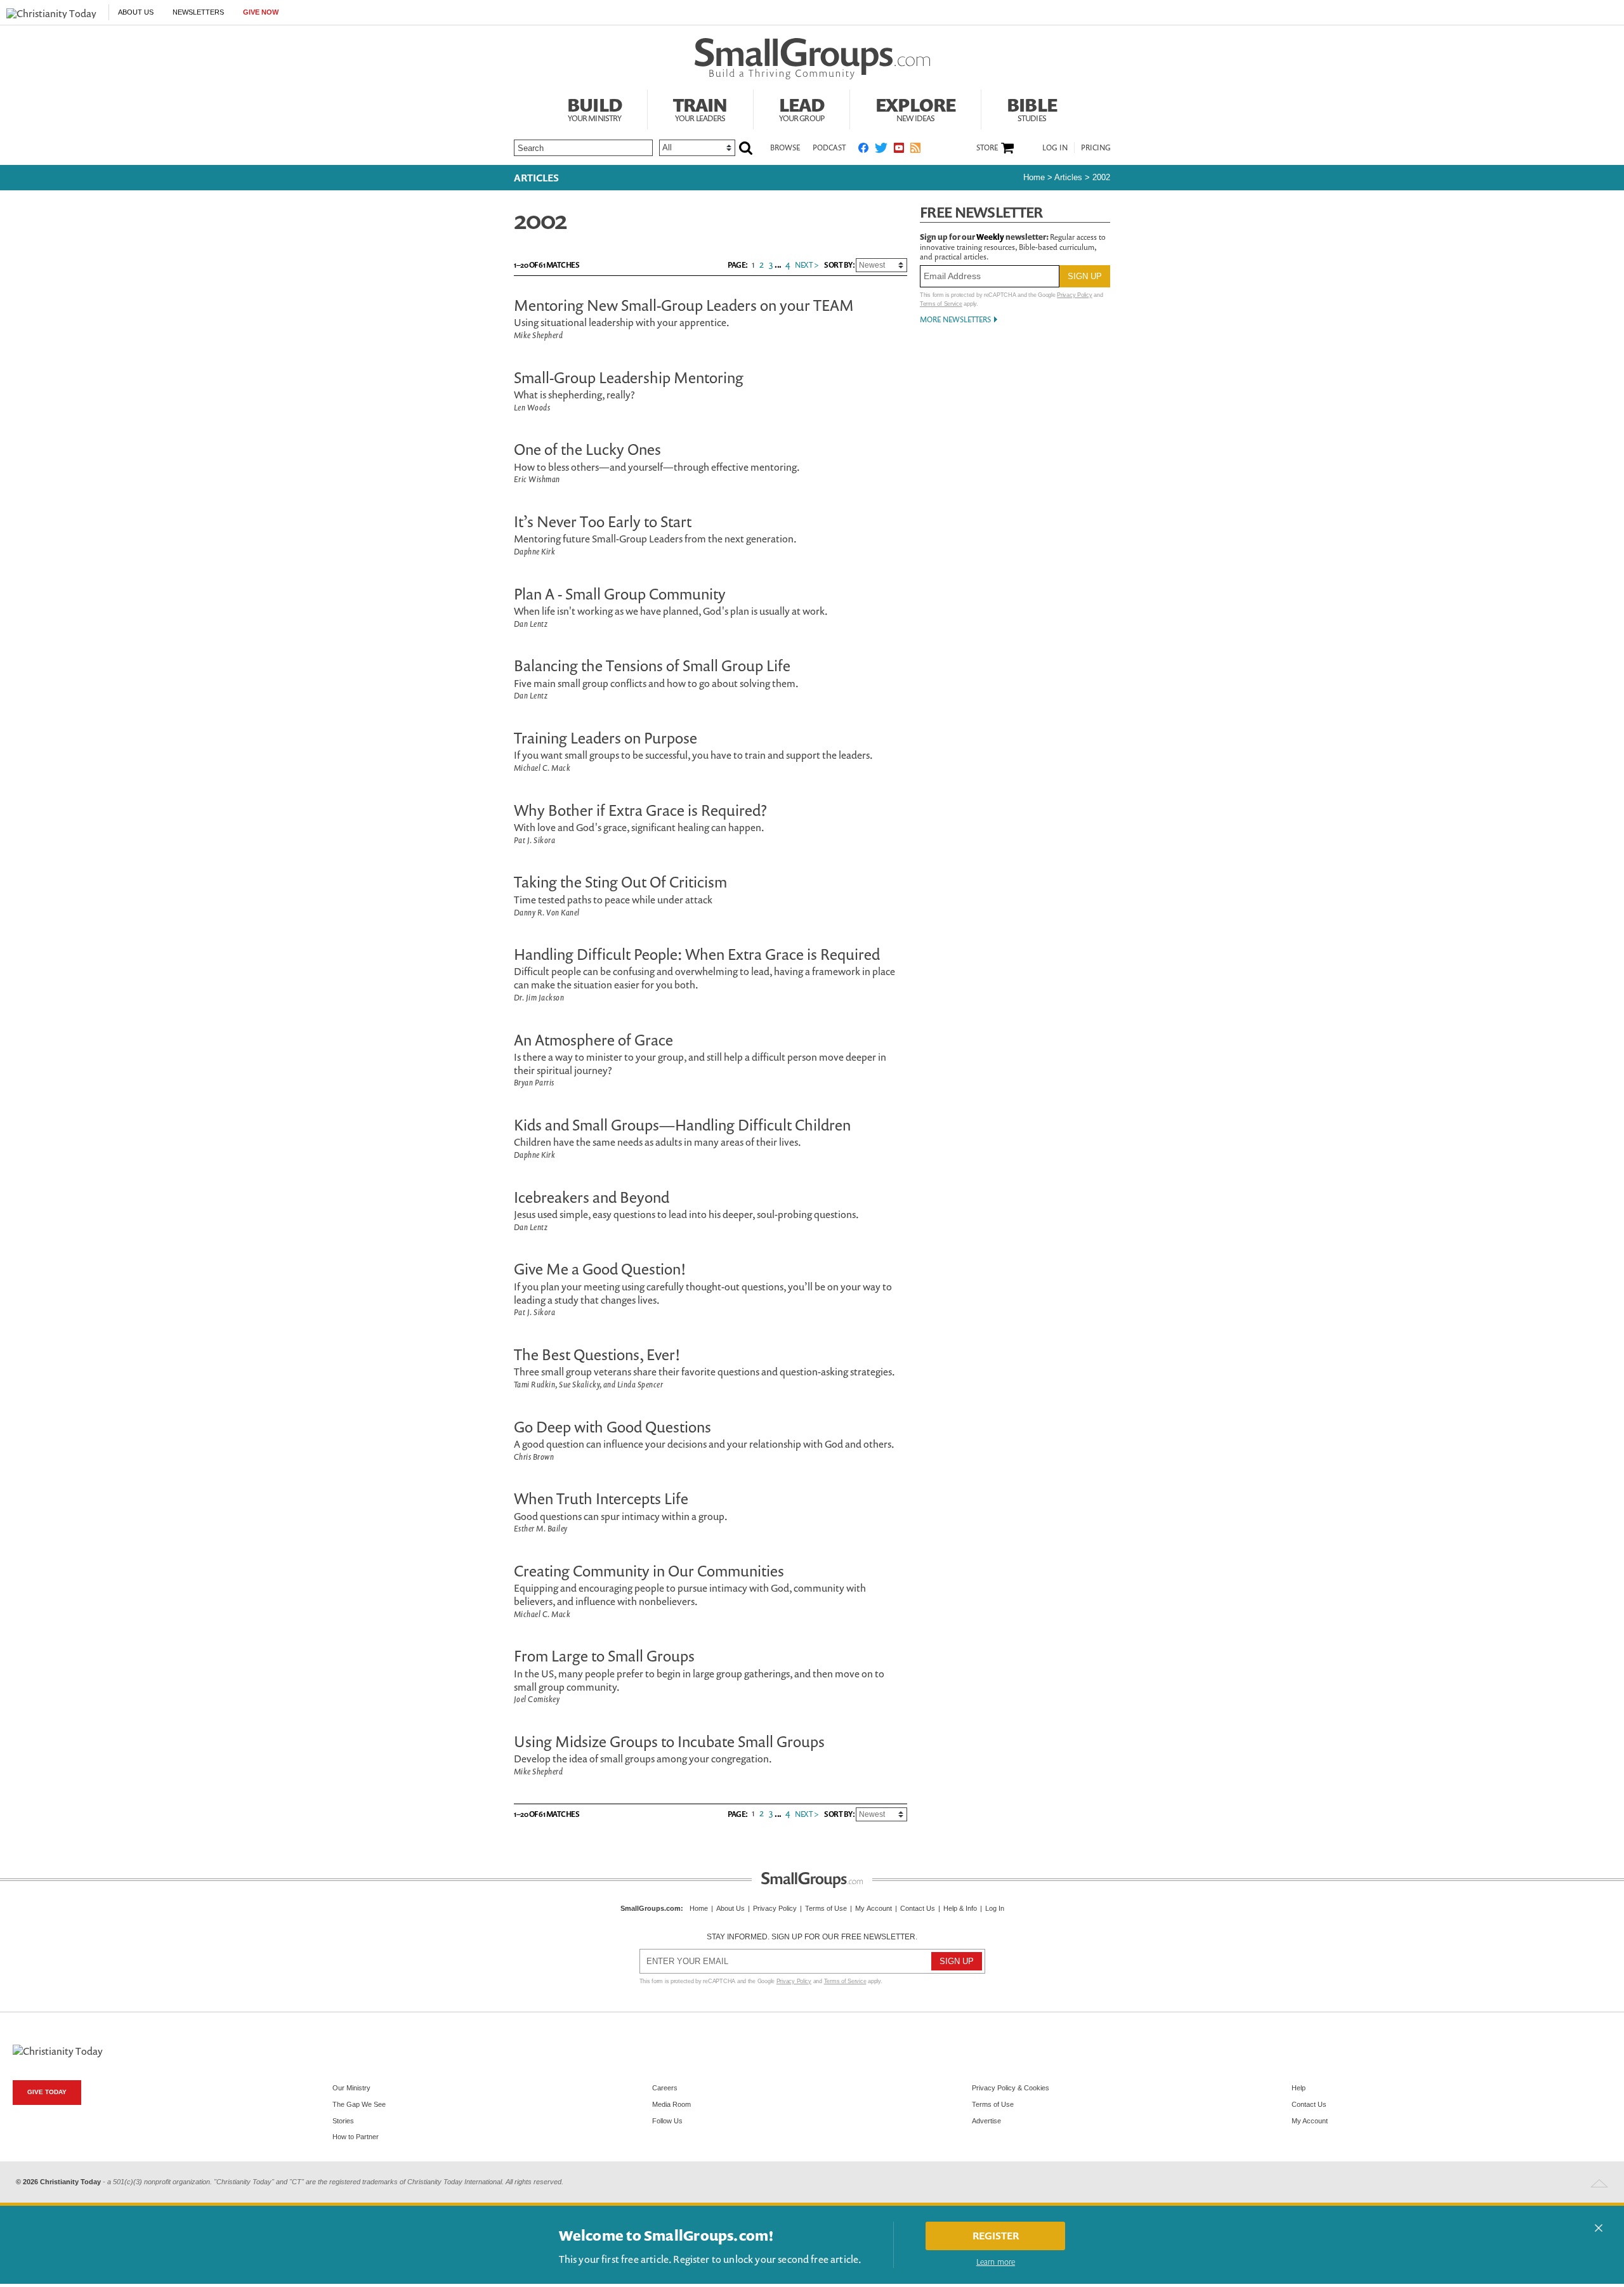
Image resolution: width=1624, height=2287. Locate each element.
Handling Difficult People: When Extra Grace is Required (697, 954)
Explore (915, 108)
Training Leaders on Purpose (606, 738)
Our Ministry (351, 2088)
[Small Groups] (812, 59)
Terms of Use (826, 1908)
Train (700, 108)
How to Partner (356, 2137)
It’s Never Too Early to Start (603, 521)
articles (1068, 177)
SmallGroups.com (651, 1908)
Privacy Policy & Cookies (1011, 2088)
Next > (807, 265)
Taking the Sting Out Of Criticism (620, 882)
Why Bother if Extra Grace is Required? (640, 810)
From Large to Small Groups (604, 1656)
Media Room (671, 2104)
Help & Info (960, 1908)
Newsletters (198, 12)
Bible (1032, 108)
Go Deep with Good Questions (612, 1427)
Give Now (261, 12)
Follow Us (667, 2121)
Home (1034, 177)
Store (987, 148)
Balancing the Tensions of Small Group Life (652, 665)
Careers (665, 2088)
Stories (343, 2121)
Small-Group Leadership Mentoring (629, 377)
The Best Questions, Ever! (597, 1354)
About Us (136, 12)
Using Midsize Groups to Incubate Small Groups (669, 1741)
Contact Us (918, 1908)
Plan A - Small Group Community (620, 594)
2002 (1101, 177)
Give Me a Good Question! (600, 1269)
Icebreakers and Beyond (592, 1197)
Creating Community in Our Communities (649, 1571)
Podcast (829, 147)
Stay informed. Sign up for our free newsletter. (812, 1937)
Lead (802, 108)
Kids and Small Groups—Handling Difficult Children (682, 1125)
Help (1299, 2088)
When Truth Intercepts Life (601, 1498)
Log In (1055, 147)
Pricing (1096, 147)
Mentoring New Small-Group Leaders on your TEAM (684, 305)
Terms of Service (941, 304)
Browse (785, 147)
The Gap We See (359, 2104)
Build (594, 108)
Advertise (986, 2121)
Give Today (47, 2092)
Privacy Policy (1074, 295)
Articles (536, 178)
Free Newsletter (981, 212)
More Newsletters (955, 319)
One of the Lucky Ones (587, 449)
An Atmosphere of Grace (593, 1040)
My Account (874, 1908)
